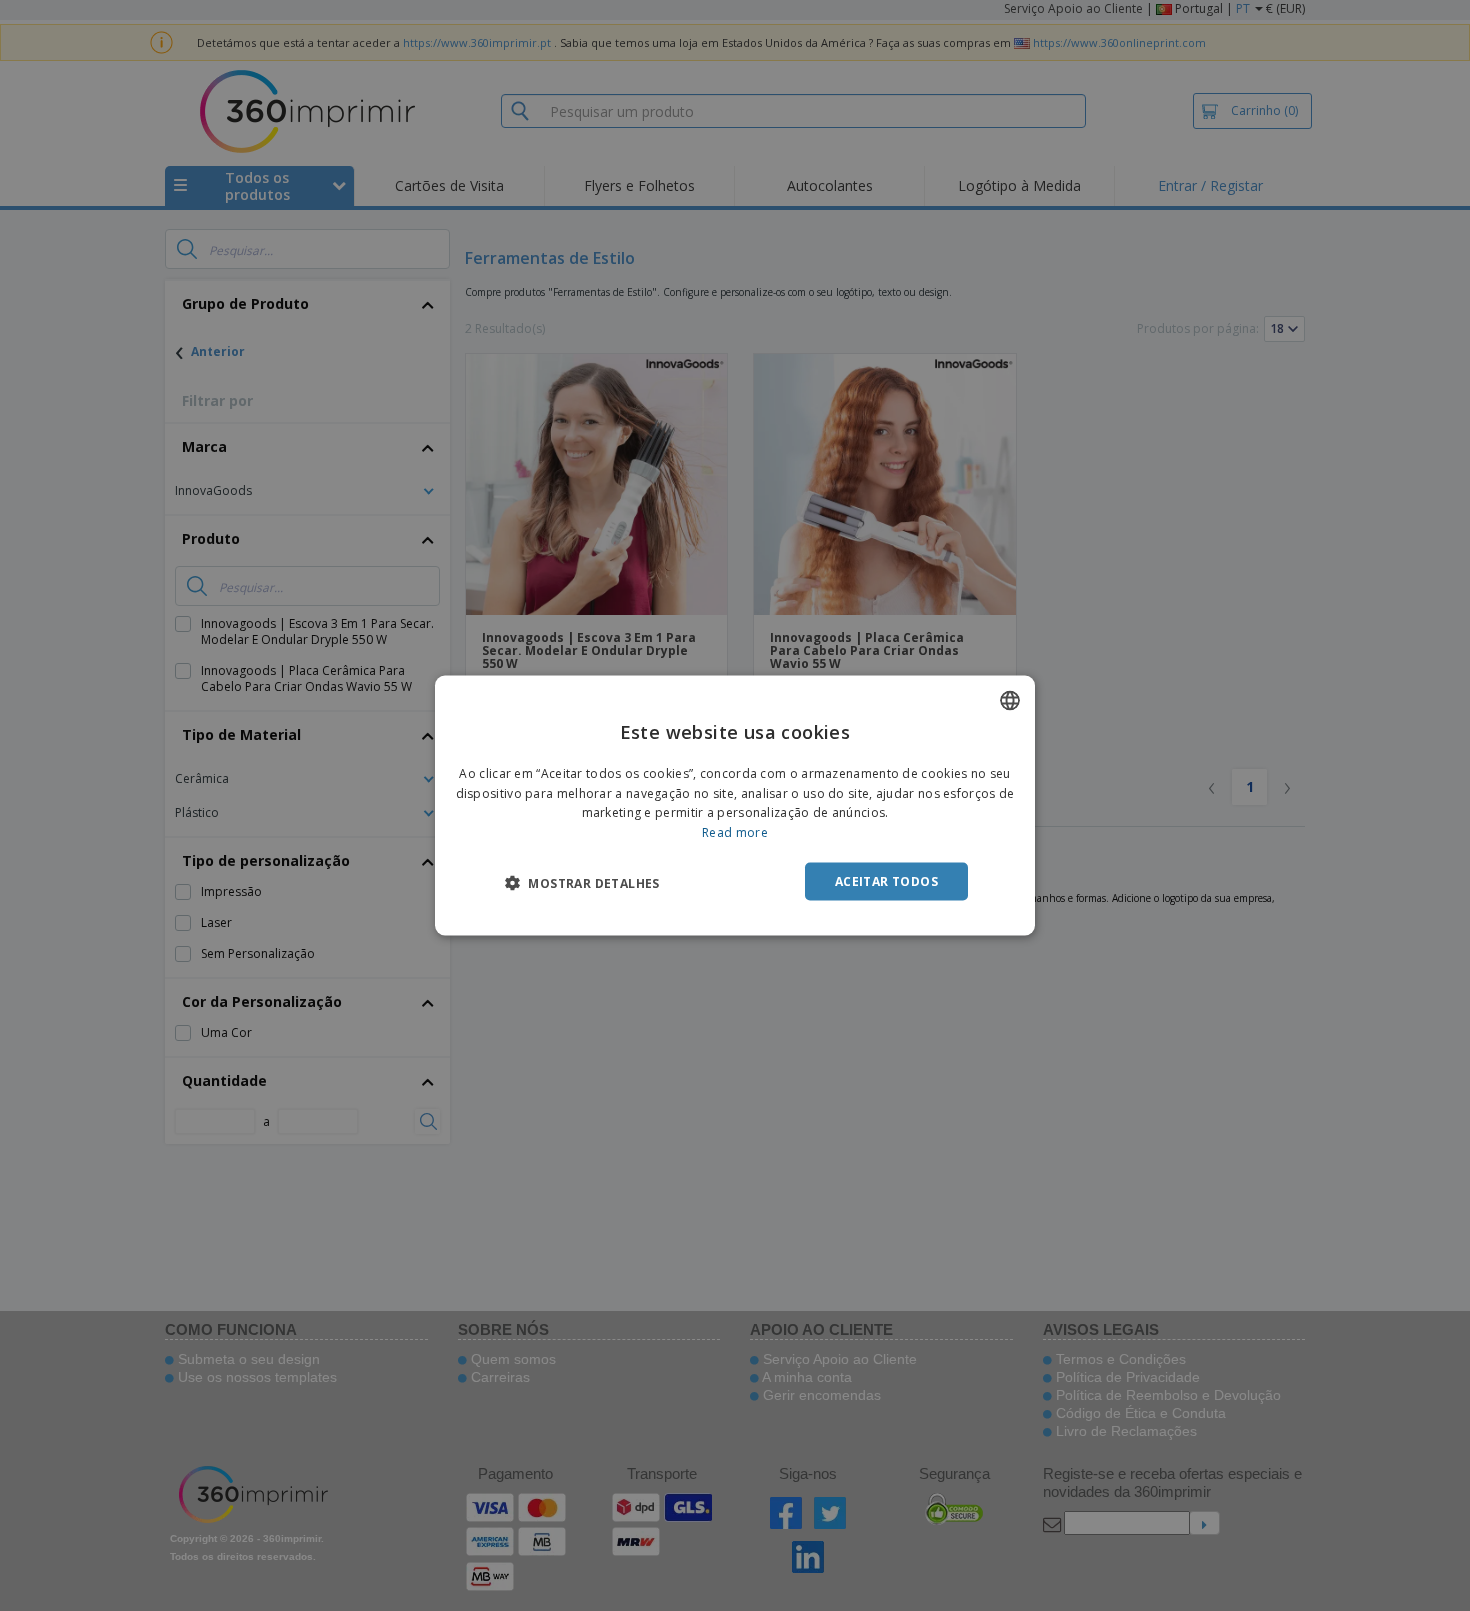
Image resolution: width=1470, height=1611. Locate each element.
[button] (582, 883)
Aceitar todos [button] (886, 881)
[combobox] (1010, 700)
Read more (735, 832)
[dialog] (735, 805)
